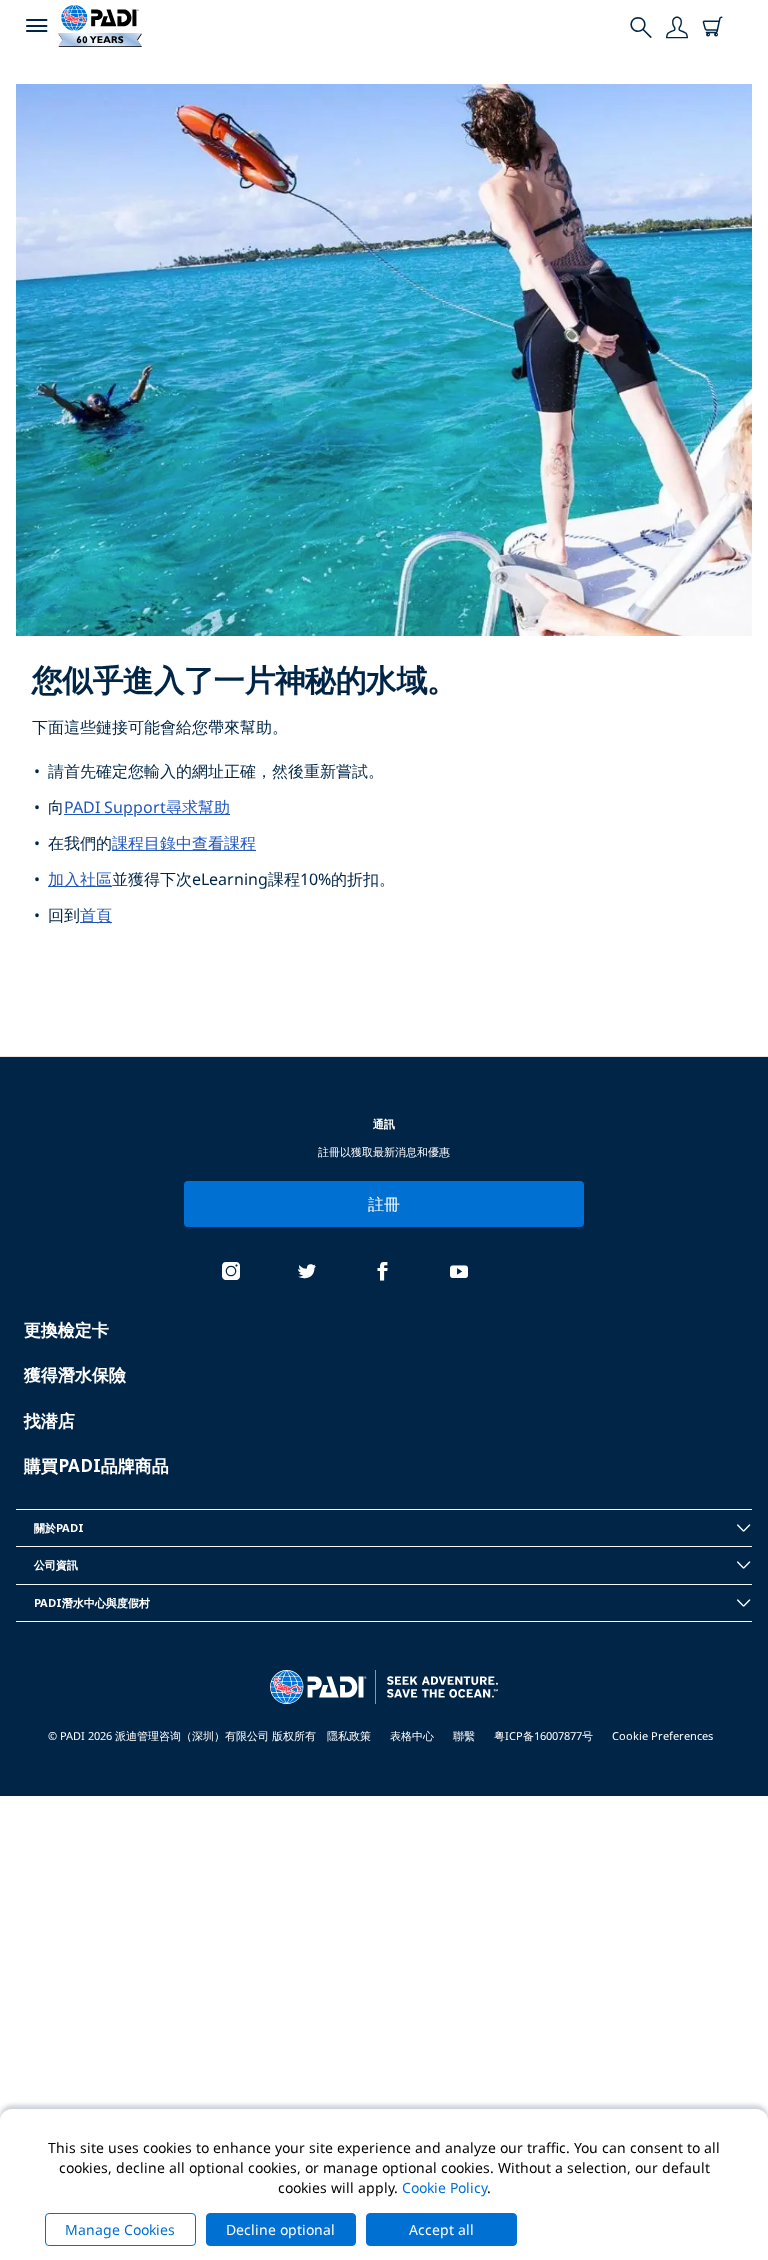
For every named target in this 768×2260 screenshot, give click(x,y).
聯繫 (464, 1735)
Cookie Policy (444, 2187)
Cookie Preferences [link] (662, 1735)
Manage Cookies (120, 2229)
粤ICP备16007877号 (543, 1735)
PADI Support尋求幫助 (147, 807)
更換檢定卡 (66, 1329)
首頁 (96, 915)
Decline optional (280, 2229)
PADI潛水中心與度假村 (92, 1602)
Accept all (441, 2229)
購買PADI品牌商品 (96, 1465)
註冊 (384, 1204)
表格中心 (412, 1735)
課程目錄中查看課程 (184, 843)
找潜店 (49, 1420)
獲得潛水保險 (75, 1374)
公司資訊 (56, 1564)
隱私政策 (349, 1735)
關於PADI (59, 1527)
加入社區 (80, 879)
